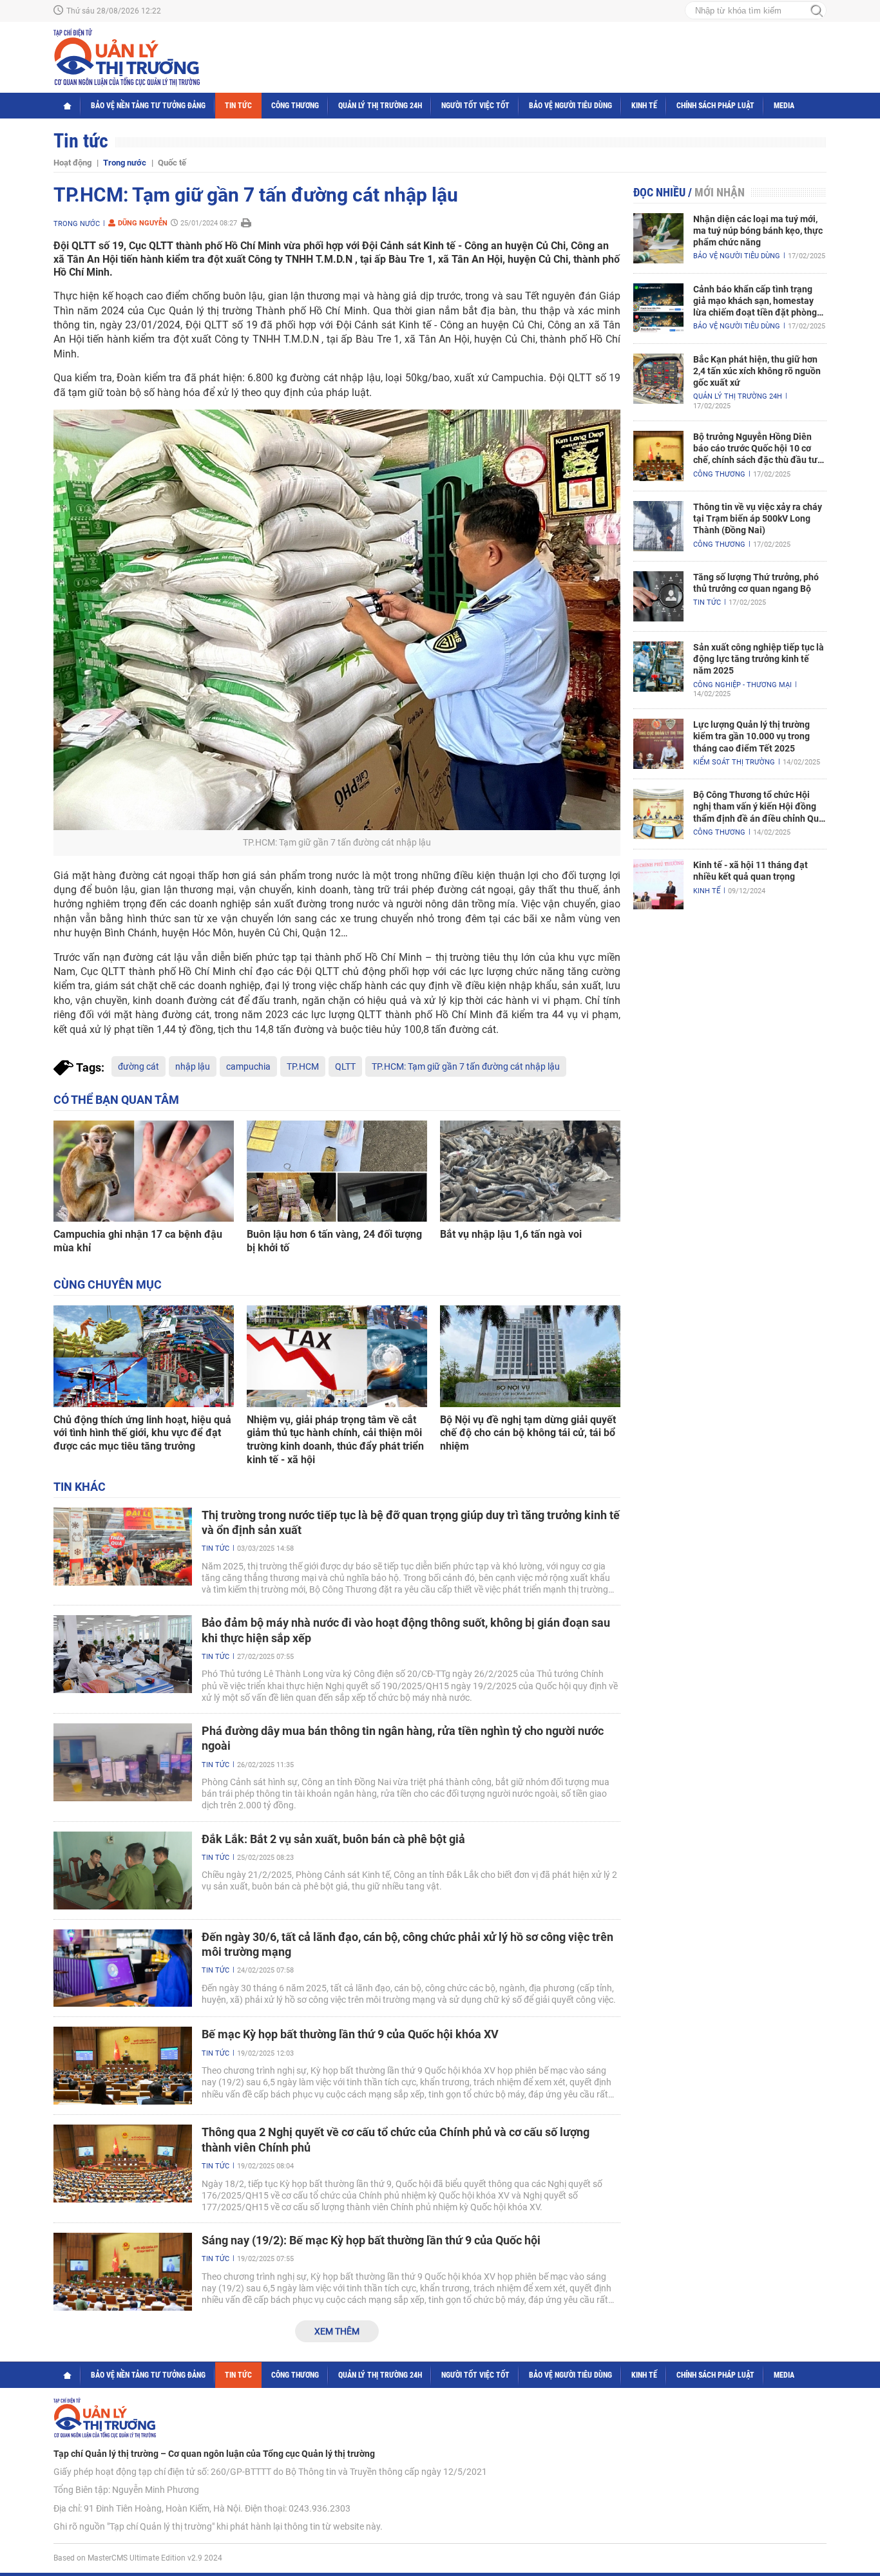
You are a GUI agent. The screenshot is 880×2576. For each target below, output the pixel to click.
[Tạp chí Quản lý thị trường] (127, 57)
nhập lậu (193, 1066)
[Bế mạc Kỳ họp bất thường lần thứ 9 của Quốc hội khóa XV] (123, 2066)
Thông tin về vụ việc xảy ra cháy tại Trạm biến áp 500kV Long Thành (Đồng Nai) (758, 518)
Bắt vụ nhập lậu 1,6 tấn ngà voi (511, 1234)
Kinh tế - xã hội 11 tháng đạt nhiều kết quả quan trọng (751, 871)
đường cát (139, 1066)
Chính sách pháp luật (715, 106)
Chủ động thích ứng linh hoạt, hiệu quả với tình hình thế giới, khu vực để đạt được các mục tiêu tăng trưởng (142, 1433)
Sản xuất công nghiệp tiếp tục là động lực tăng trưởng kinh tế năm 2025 (759, 659)
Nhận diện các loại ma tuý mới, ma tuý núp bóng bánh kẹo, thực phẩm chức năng (758, 231)
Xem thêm (337, 2331)
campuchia (248, 1066)
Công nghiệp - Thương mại (742, 685)
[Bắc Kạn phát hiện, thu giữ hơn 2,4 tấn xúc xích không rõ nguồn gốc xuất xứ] (658, 379)
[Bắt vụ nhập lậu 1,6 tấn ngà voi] (530, 1171)
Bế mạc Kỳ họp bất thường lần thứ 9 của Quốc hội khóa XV (350, 2034)
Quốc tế (172, 163)
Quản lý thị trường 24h (380, 106)
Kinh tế (644, 106)
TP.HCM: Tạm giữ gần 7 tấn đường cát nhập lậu (466, 1066)
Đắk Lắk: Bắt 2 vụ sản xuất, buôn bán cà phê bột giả (333, 1839)
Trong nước (125, 163)
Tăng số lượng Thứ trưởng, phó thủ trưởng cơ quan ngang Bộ (756, 583)
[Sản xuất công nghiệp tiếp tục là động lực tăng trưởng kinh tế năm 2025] (658, 667)
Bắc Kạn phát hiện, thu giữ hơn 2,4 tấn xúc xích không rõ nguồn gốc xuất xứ (757, 371)
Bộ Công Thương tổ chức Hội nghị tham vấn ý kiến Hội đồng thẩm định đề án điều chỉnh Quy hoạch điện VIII (758, 807)
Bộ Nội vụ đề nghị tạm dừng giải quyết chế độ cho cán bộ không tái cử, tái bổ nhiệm (528, 1433)
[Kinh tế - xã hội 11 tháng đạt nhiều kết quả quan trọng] (658, 884)
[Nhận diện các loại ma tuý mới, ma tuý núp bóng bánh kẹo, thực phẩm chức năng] (658, 238)
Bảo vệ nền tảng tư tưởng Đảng (148, 106)
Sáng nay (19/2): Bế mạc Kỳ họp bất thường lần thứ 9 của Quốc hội (371, 2240)
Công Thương (295, 106)
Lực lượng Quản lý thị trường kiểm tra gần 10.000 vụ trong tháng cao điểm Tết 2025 (751, 736)
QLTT (345, 1066)
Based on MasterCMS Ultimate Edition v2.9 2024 (138, 2558)
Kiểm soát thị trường (734, 762)
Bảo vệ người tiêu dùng (570, 106)
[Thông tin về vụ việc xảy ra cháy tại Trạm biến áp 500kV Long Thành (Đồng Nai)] (658, 526)
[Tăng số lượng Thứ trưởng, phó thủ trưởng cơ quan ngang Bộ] (658, 596)
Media (784, 106)
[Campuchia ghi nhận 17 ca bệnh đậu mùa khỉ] (144, 1171)
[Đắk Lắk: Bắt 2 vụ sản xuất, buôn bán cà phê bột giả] (123, 1870)
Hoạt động (72, 163)
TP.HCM (303, 1066)
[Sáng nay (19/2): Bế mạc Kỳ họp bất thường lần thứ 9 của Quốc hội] (123, 2272)
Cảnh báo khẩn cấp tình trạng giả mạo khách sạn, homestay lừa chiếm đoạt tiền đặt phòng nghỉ (755, 301)
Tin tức (238, 106)
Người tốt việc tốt (475, 106)
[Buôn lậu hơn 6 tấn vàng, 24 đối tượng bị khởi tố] (337, 1171)
